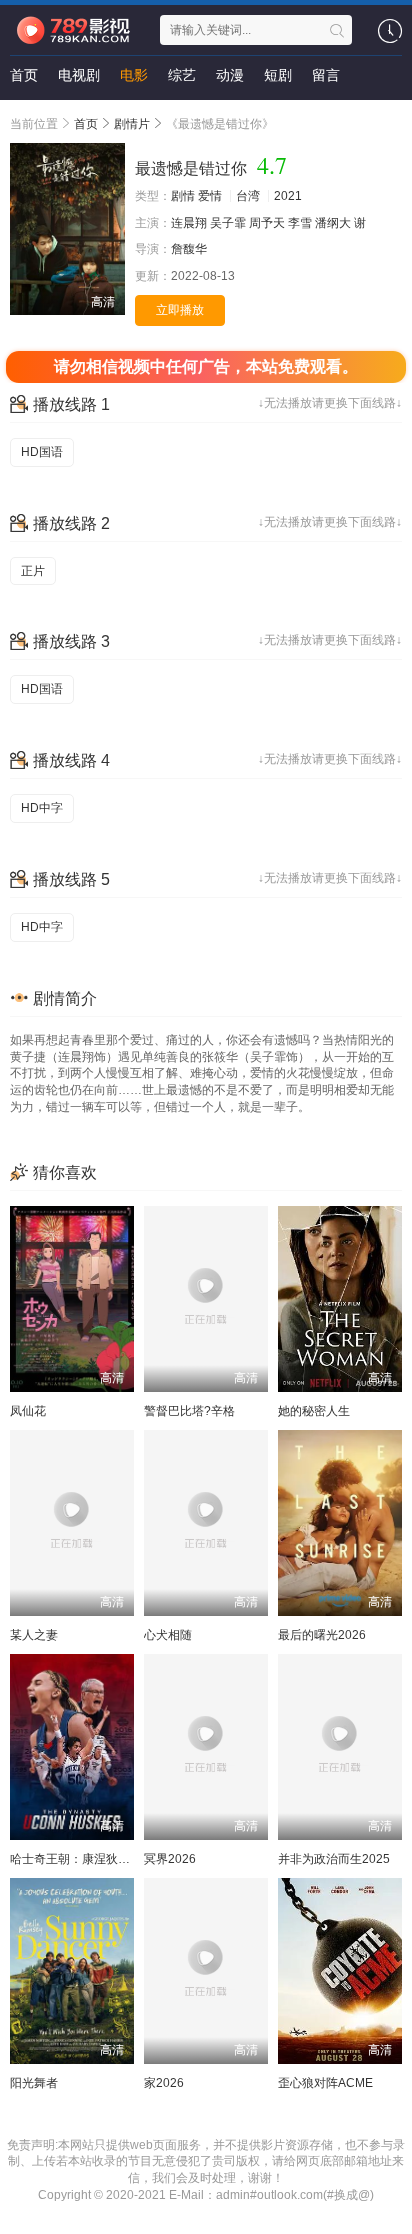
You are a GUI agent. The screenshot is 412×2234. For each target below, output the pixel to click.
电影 (134, 75)
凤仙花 (28, 1411)
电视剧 (79, 75)
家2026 (164, 2083)
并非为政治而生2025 (334, 1859)
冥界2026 (170, 1859)
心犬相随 (168, 1635)
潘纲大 (333, 223)
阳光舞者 (34, 2083)
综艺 (182, 75)
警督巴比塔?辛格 (189, 1411)
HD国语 (42, 452)
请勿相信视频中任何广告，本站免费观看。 (206, 366)
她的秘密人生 (314, 1411)
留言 (326, 75)
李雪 (300, 223)
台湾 (248, 196)
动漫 (230, 75)
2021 (288, 196)
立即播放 (180, 310)
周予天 (267, 223)
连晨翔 (189, 223)
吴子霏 (228, 223)
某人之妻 (34, 1635)
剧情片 (132, 124)
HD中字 (42, 808)
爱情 (210, 196)
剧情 (183, 196)
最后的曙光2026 (322, 1635)
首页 (24, 75)
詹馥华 (189, 249)
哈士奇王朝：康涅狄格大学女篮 (94, 1859)
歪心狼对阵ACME (325, 2083)
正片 (33, 571)
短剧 (278, 75)
